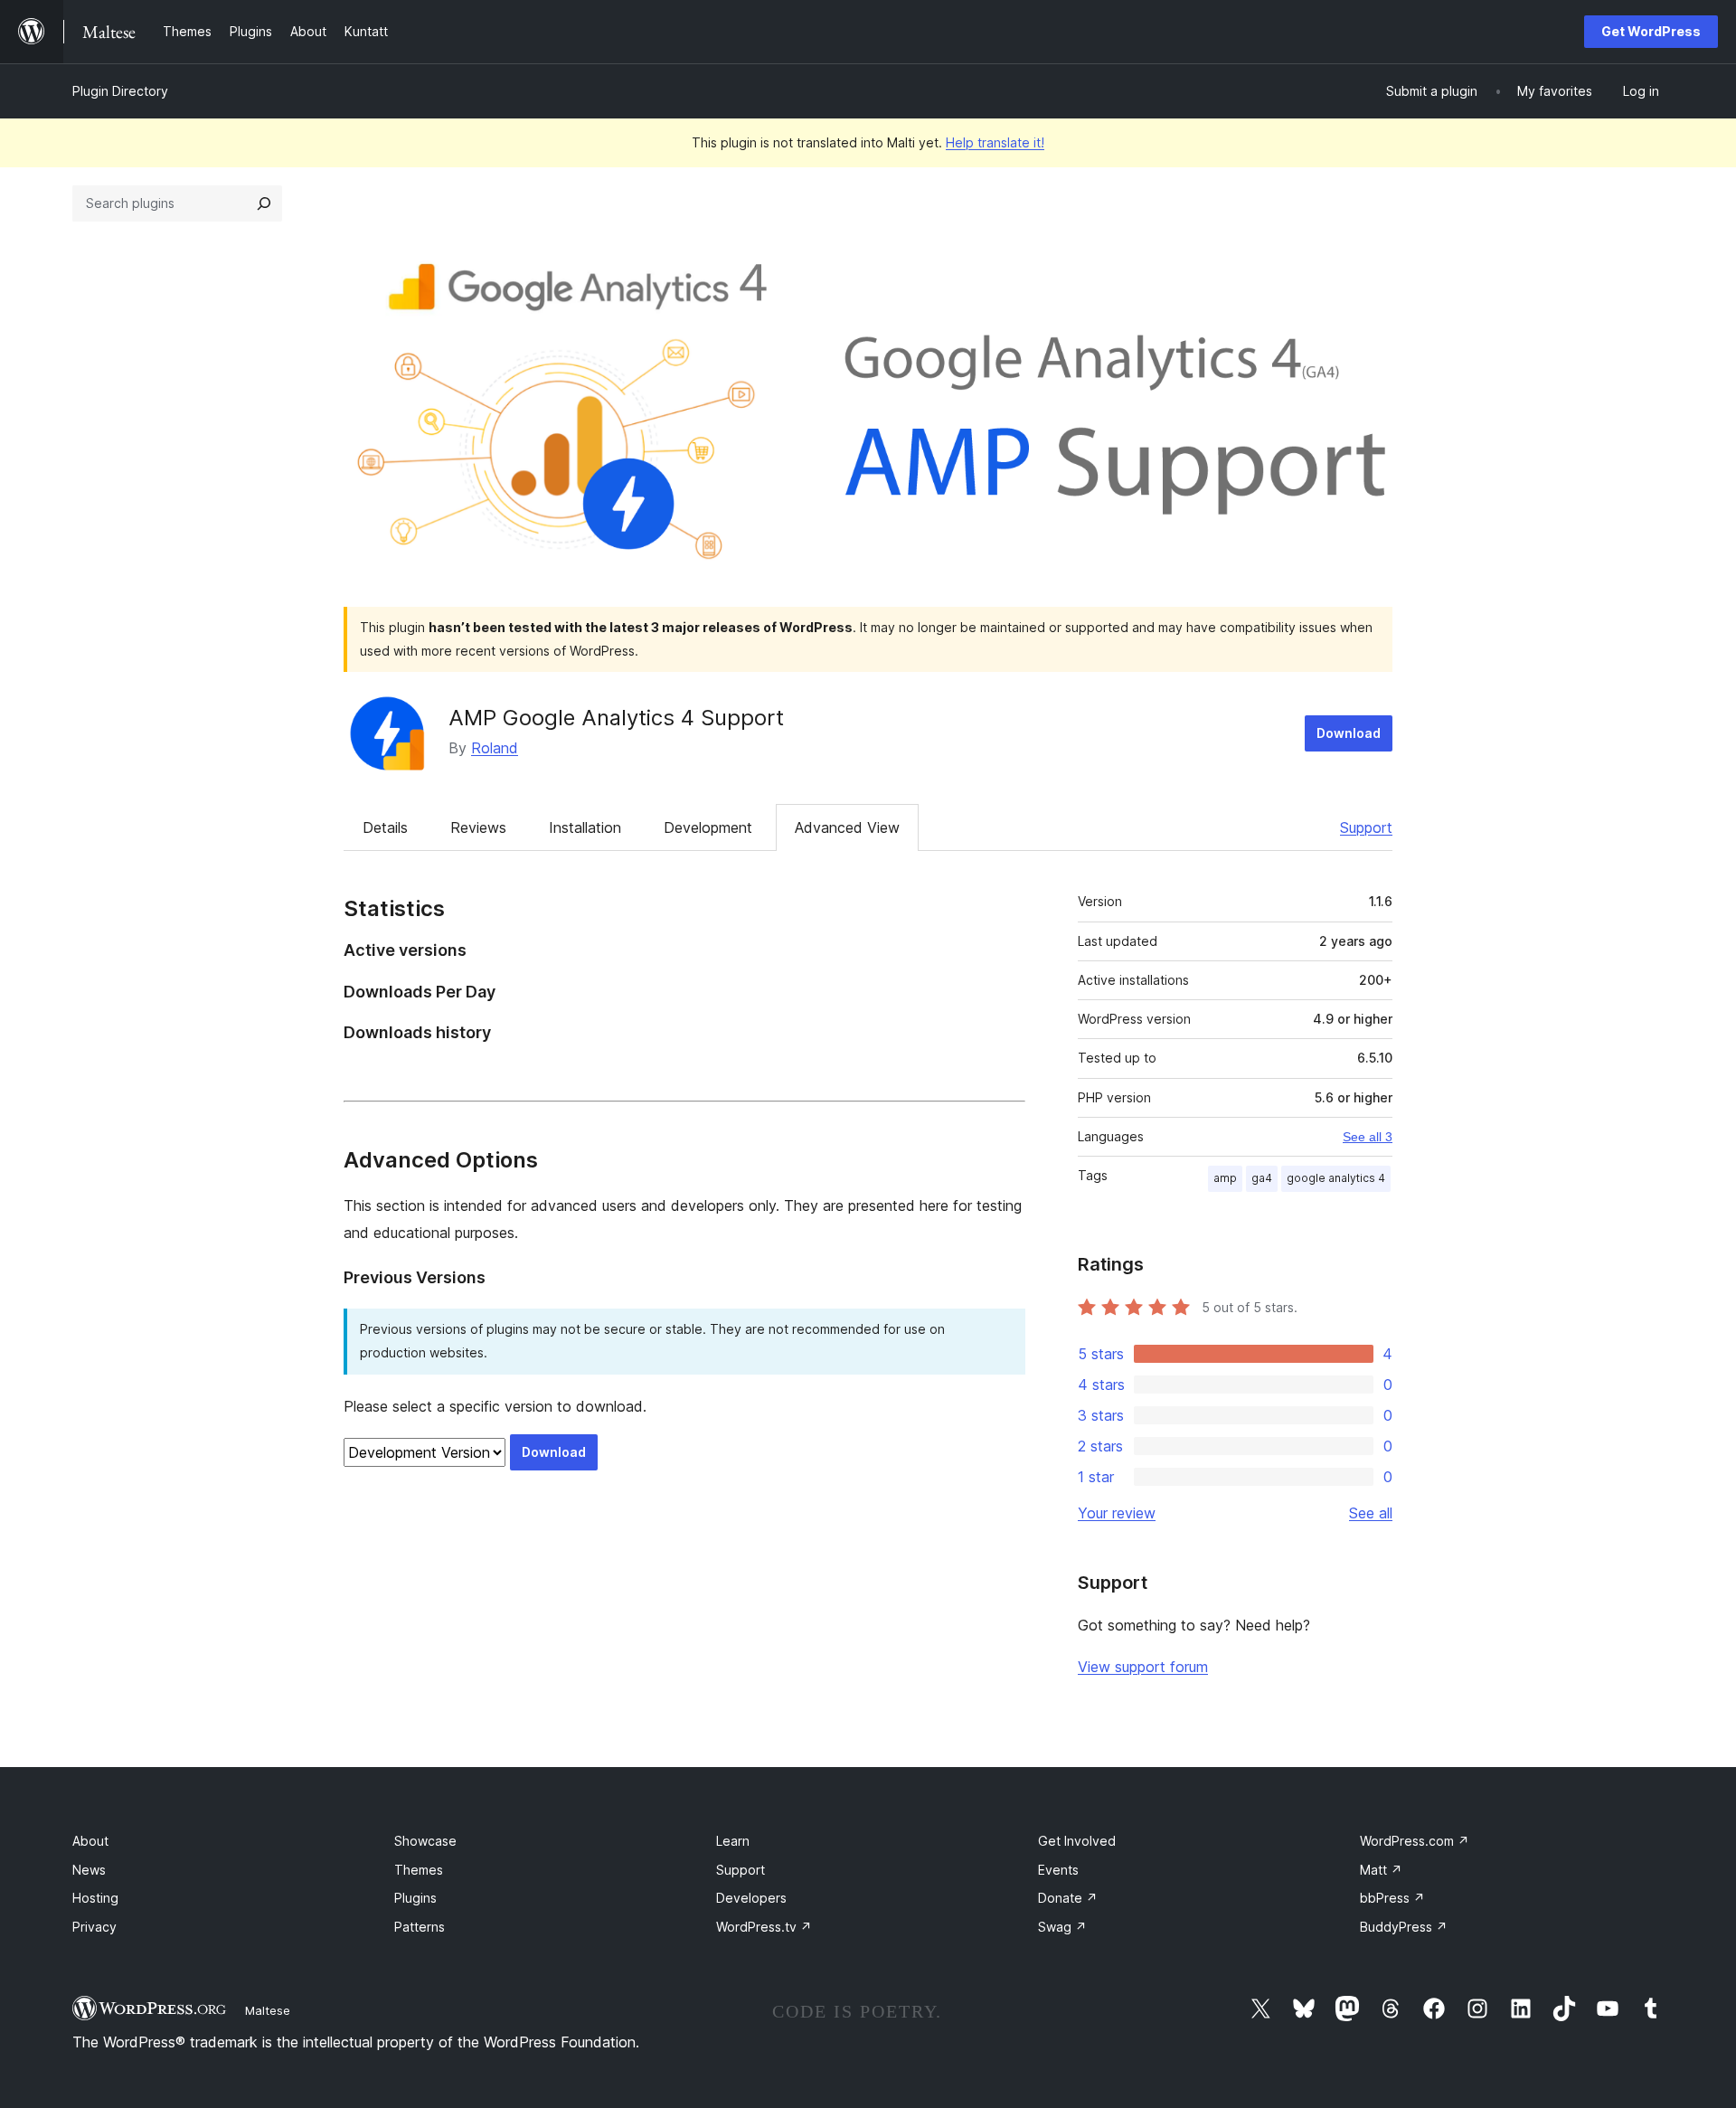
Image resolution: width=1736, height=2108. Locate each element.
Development (708, 827)
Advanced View (847, 827)
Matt (1381, 1870)
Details (385, 827)
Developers (751, 1898)
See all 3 (1368, 1137)
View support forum (1143, 1667)
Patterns (420, 1927)
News (89, 1870)
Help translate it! (995, 142)
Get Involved (1077, 1841)
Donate (1068, 1898)
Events (1058, 1870)
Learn (733, 1841)
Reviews (478, 827)
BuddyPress (1404, 1927)
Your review (1117, 1513)
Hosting (95, 1898)
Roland (495, 748)
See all (1371, 1513)
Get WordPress (1651, 31)
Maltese (268, 2010)
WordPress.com (1415, 1841)
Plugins (415, 1898)
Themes (419, 1870)
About (90, 1841)
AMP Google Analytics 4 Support (616, 718)
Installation (585, 827)
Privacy (94, 1927)
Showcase (425, 1841)
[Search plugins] (264, 203)
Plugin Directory (120, 91)
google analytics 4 (1336, 1178)
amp (1225, 1178)
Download (1349, 733)
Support (1366, 827)
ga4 (1262, 1178)
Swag (1062, 1927)
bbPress (1392, 1898)
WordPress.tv (764, 1927)
